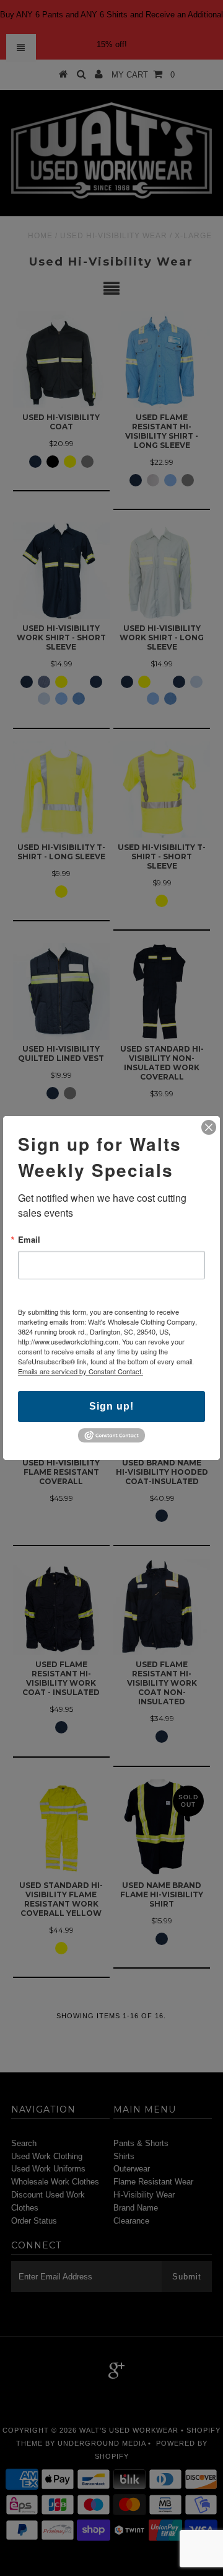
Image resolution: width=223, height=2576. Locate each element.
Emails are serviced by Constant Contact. (81, 1371)
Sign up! (111, 1406)
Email (29, 1239)
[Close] (209, 1127)
